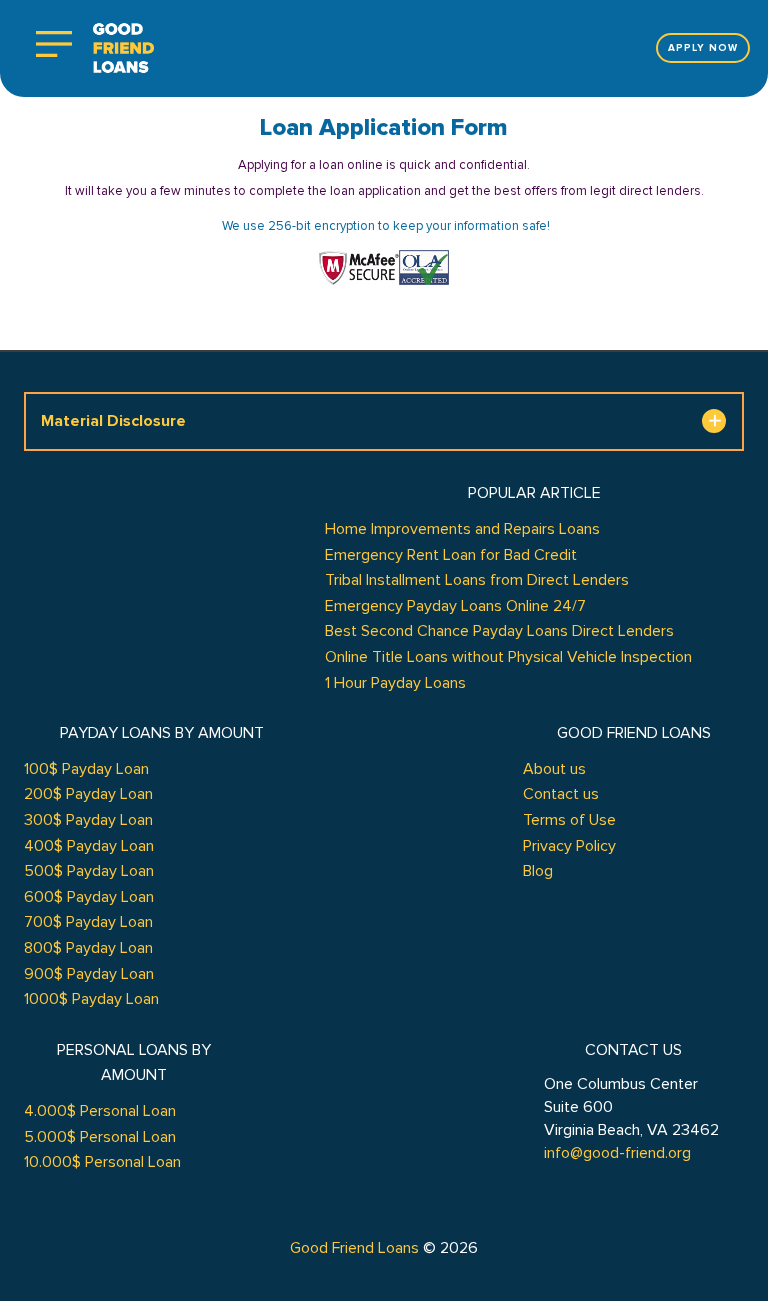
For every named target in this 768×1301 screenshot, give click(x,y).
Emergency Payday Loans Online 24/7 (455, 606)
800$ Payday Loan (88, 948)
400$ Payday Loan (89, 846)
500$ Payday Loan (89, 871)
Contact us (561, 794)
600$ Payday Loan (89, 897)
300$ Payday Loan (88, 820)
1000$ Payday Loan (91, 999)
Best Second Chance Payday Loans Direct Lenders (499, 631)
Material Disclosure (113, 421)
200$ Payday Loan (88, 794)
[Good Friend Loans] (123, 48)
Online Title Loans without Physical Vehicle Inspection (508, 657)
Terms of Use (569, 820)
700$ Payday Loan (88, 922)
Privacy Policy (569, 846)
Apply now (703, 48)
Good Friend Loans (354, 1248)
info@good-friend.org (617, 1153)
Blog (538, 871)
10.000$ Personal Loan (102, 1162)
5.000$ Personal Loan (100, 1137)
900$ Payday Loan (89, 974)
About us (554, 769)
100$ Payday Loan (86, 769)
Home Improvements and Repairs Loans (462, 529)
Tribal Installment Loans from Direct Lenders (477, 580)
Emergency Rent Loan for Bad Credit (451, 555)
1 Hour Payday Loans (395, 683)
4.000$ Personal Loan (100, 1111)
